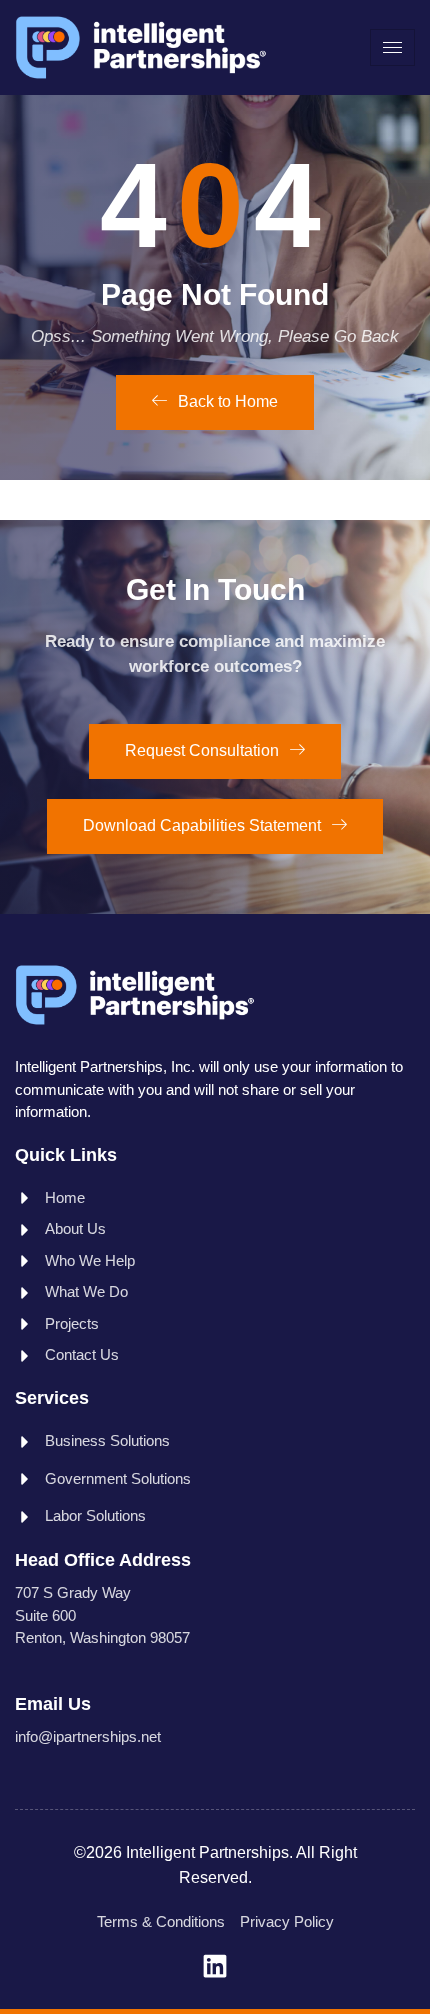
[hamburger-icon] (392, 47)
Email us (53, 1704)
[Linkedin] (215, 1966)
